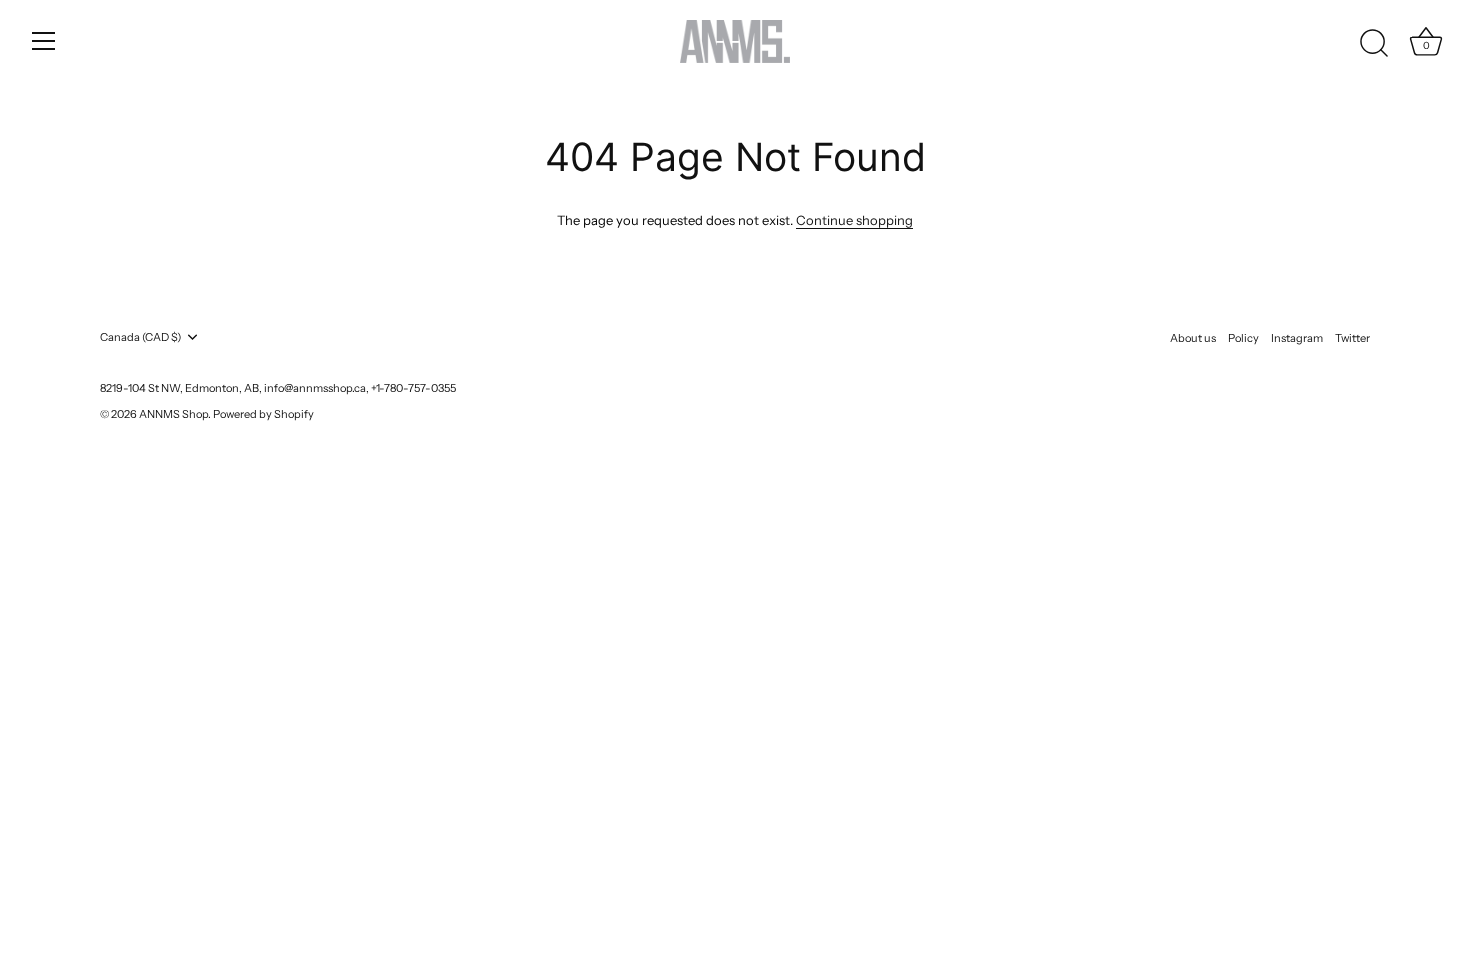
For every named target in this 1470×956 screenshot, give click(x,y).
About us (1193, 338)
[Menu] (44, 41)
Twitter (1352, 338)
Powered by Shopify (263, 414)
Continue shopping (854, 220)
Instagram (1297, 338)
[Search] (1374, 44)
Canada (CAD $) (140, 337)
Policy (1243, 338)
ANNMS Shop (173, 414)
